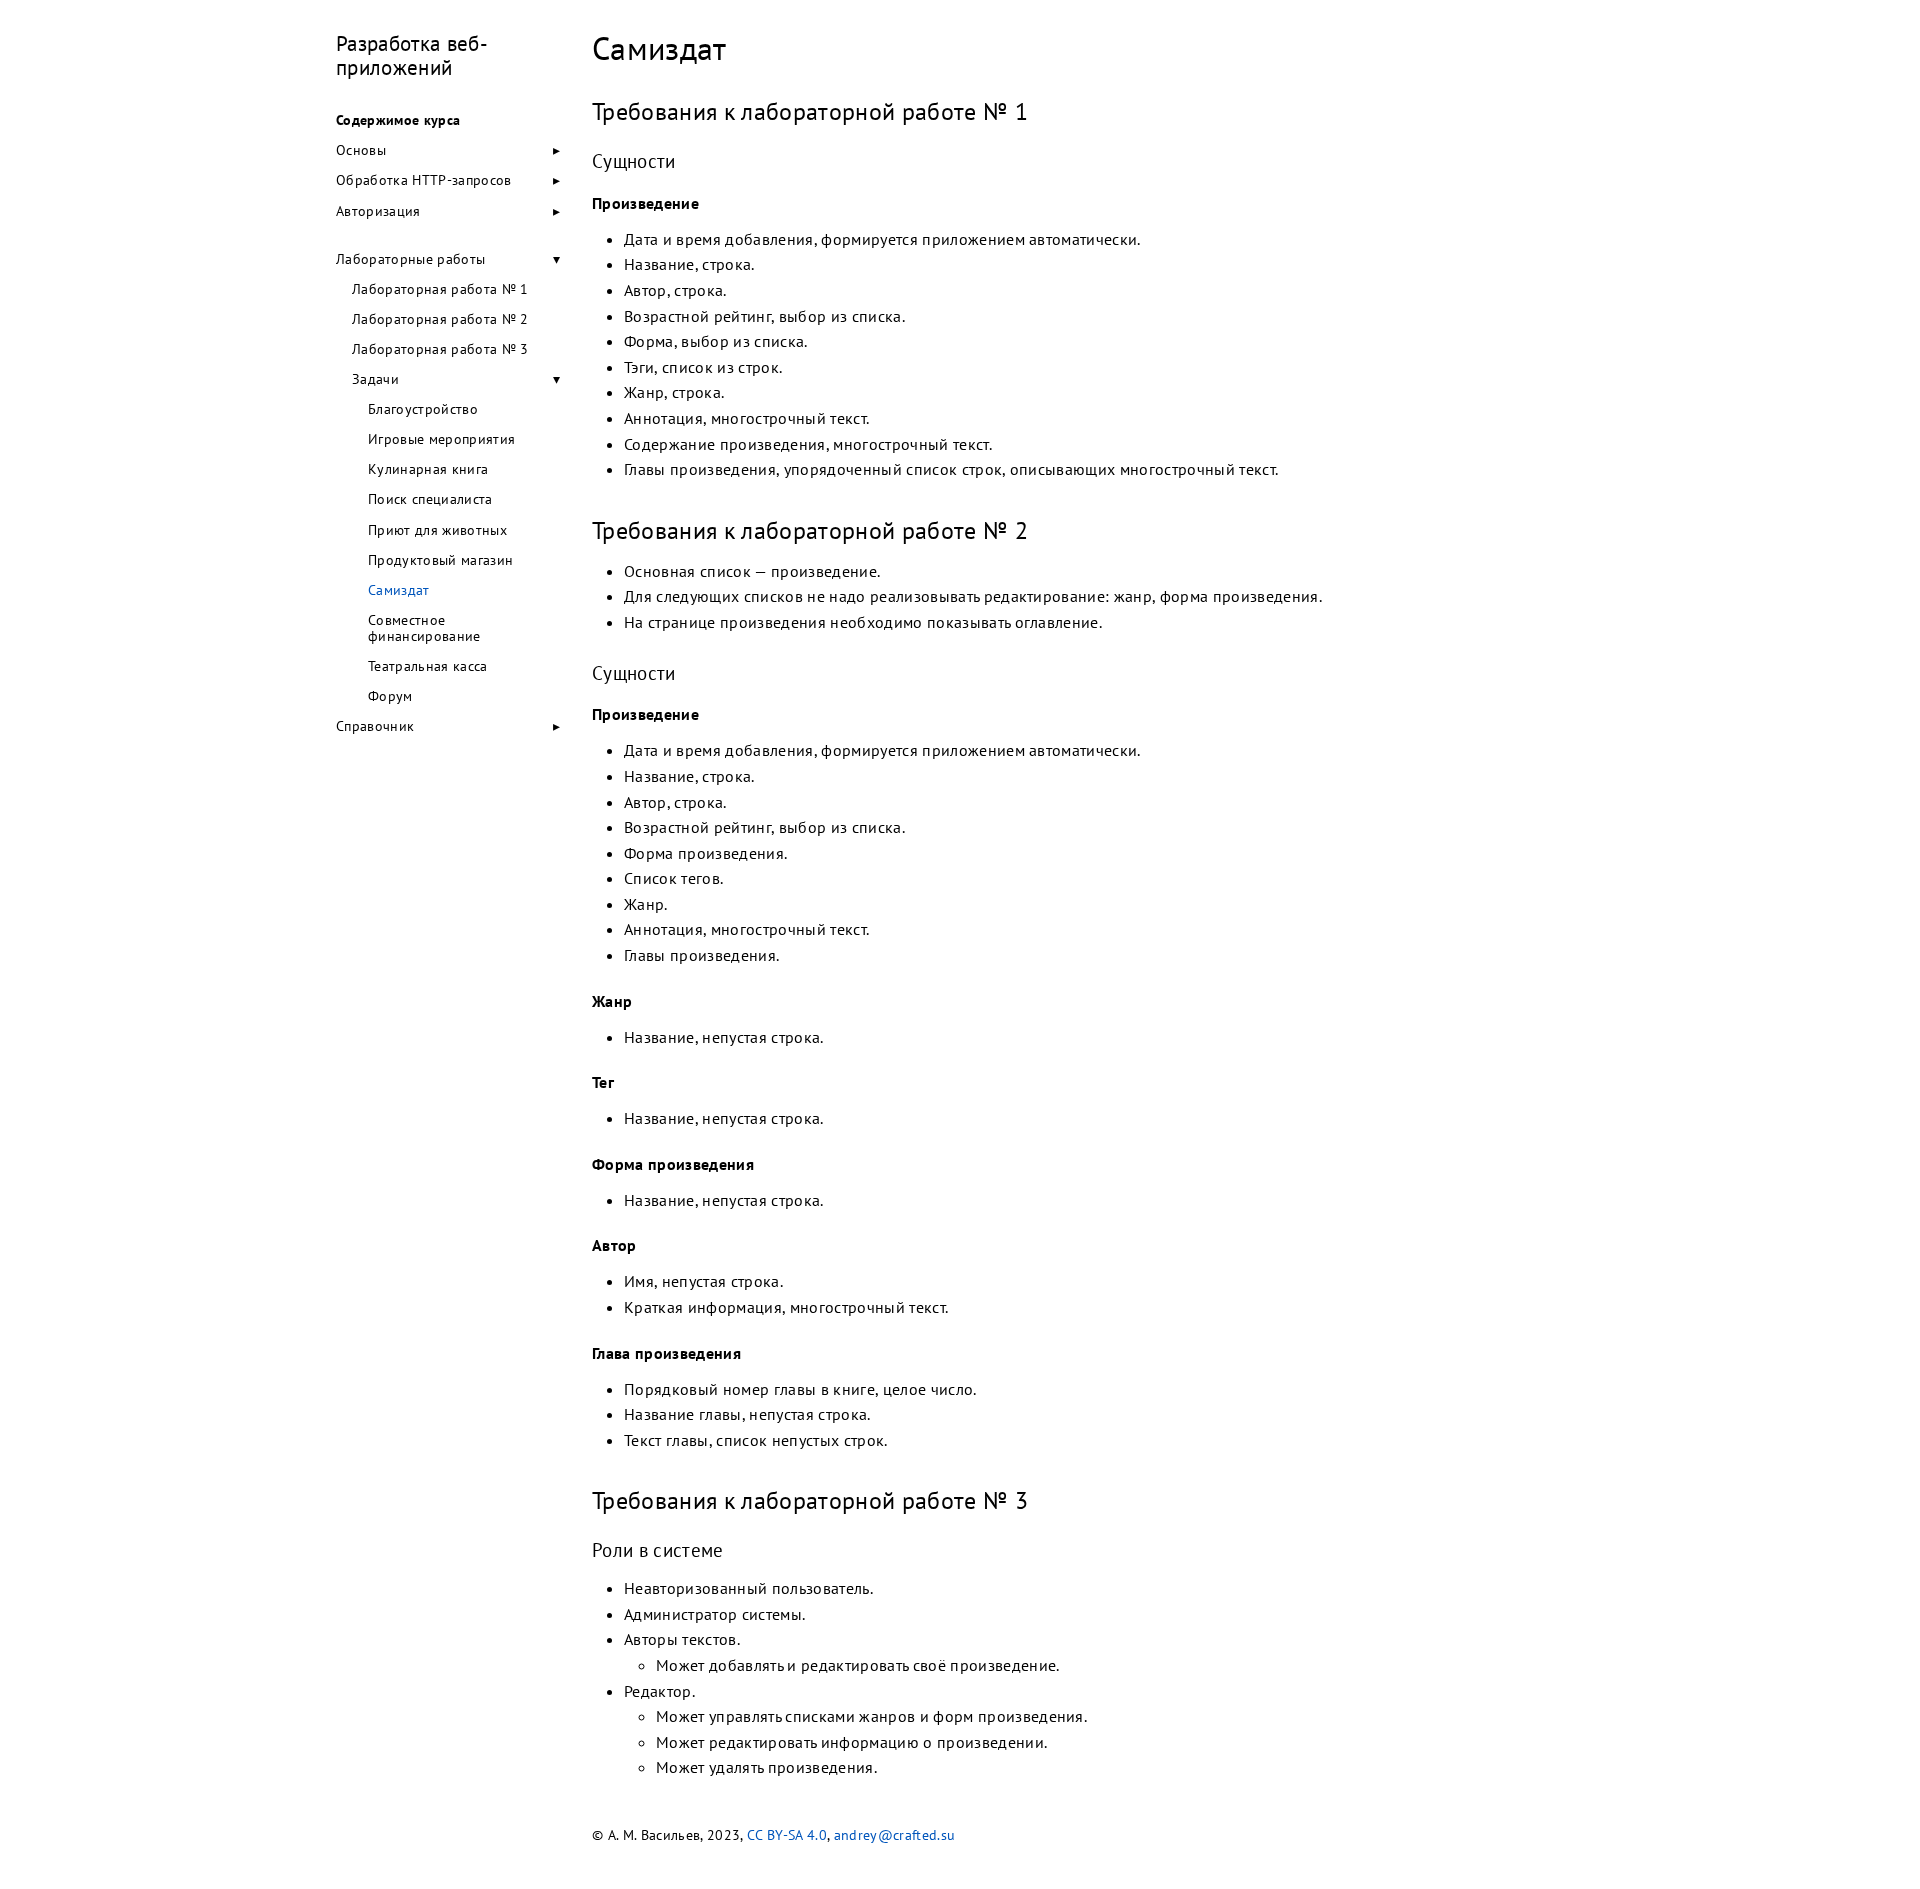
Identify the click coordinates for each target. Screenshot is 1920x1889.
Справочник (375, 726)
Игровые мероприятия (441, 439)
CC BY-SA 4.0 (787, 1835)
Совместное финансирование (424, 628)
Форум (390, 696)
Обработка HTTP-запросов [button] (424, 180)
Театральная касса (428, 666)
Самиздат (399, 590)
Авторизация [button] (378, 211)
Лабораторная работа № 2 (440, 319)
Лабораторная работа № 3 (440, 349)
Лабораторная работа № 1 (440, 289)
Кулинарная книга (428, 469)
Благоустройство (423, 409)
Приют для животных (437, 530)
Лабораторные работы (410, 259)
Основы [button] (361, 150)
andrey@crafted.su (895, 1835)
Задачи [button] (375, 379)
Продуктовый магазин (440, 560)
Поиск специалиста (430, 499)
